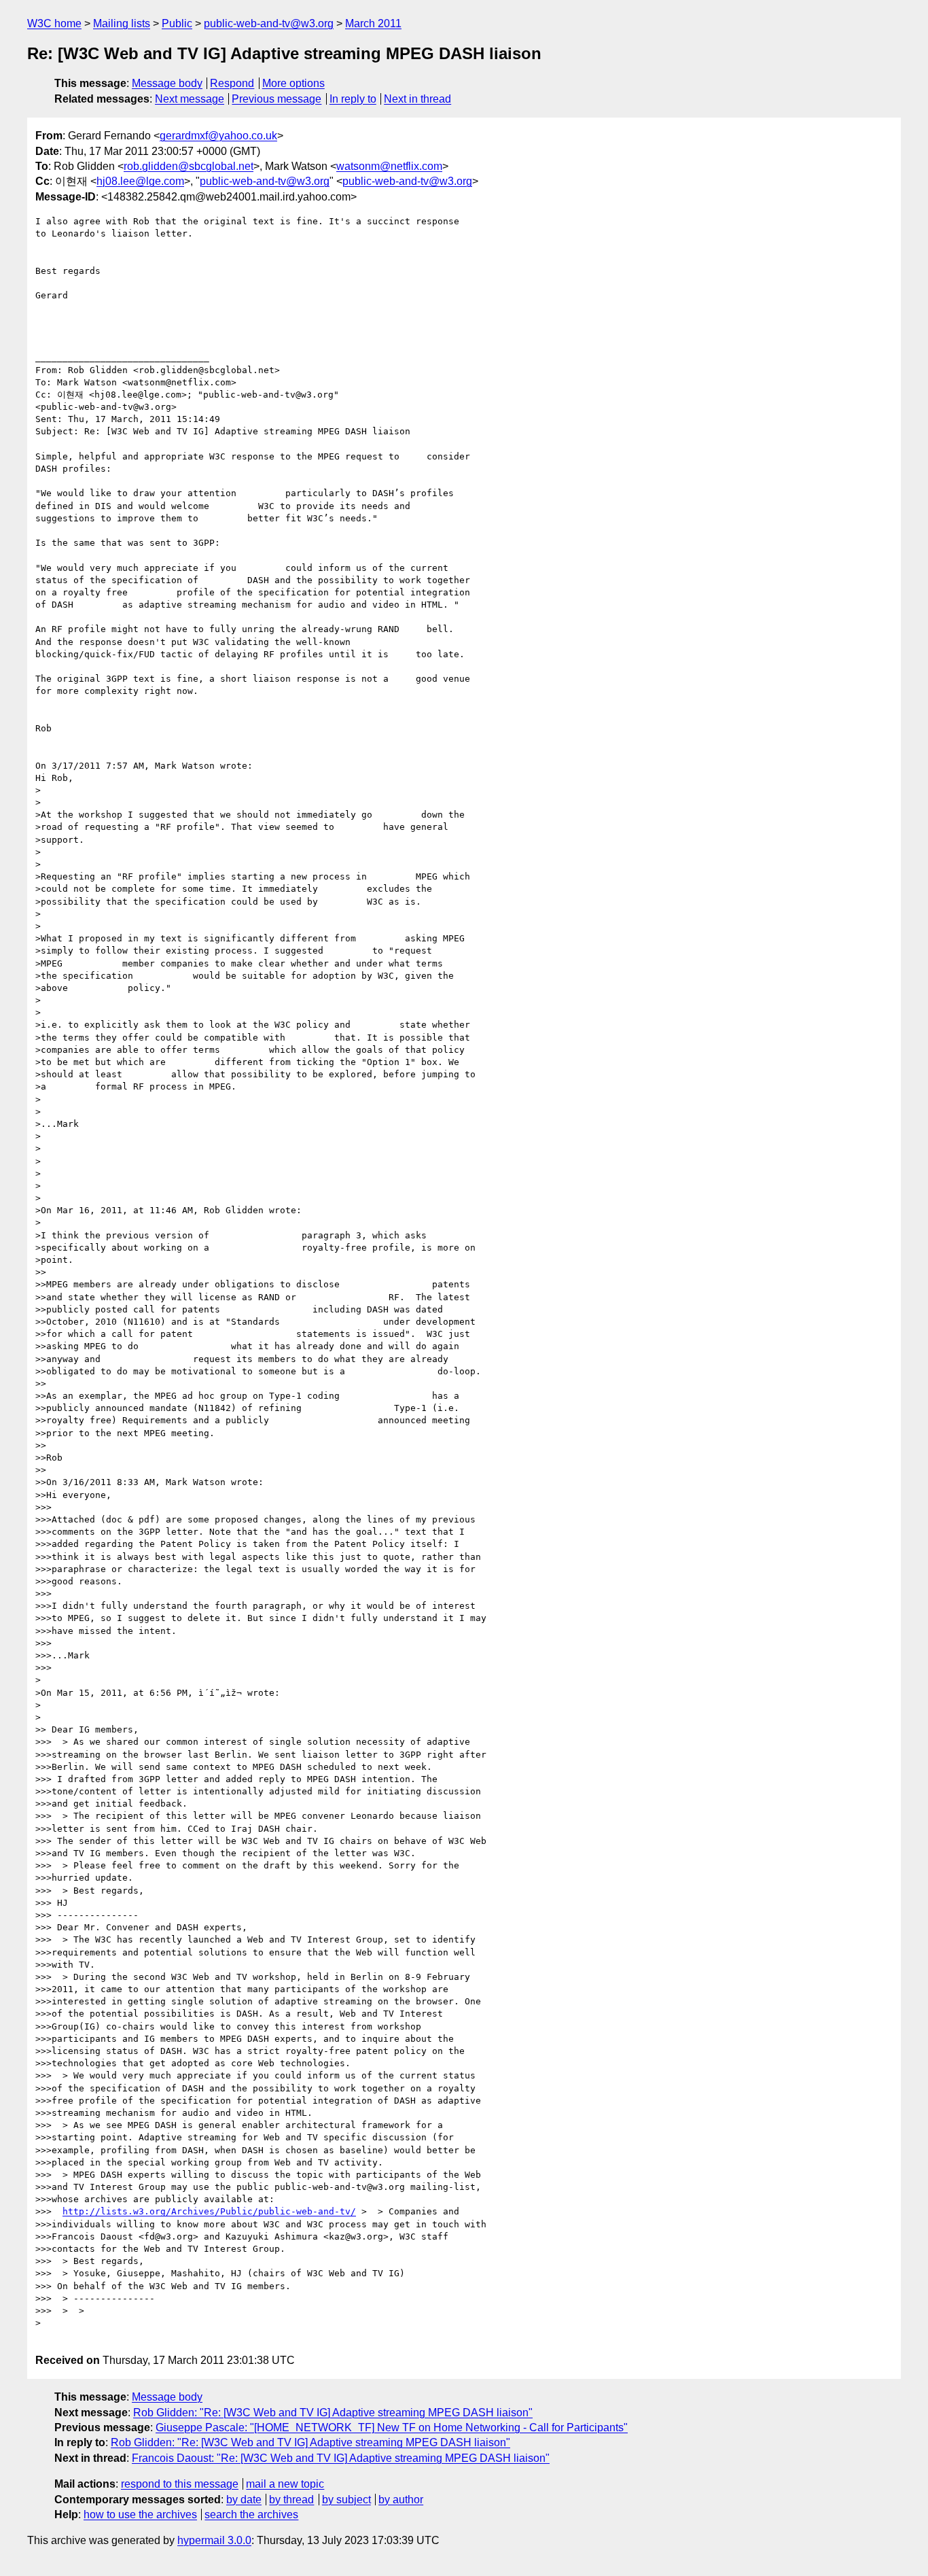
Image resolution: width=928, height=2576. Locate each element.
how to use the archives (140, 2514)
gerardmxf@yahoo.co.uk (218, 136)
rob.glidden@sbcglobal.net (189, 166)
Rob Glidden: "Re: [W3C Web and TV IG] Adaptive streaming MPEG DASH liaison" (333, 2413)
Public (177, 23)
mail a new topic (285, 2484)
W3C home (54, 23)
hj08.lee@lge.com (140, 181)
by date (244, 2500)
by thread (291, 2500)
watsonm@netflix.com (389, 166)
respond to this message (180, 2484)
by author (401, 2500)
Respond (232, 83)
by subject (346, 2500)
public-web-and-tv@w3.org (269, 23)
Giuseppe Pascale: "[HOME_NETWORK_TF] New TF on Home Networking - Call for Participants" (392, 2427)
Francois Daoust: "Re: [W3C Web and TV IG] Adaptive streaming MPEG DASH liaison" (341, 2458)
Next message (190, 99)
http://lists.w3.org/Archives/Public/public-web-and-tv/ (209, 2211)
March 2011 (373, 23)
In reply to (353, 99)
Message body (167, 83)
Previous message (276, 99)
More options (293, 83)
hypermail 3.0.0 (214, 2540)
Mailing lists (122, 23)
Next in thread (417, 99)
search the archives (251, 2514)
